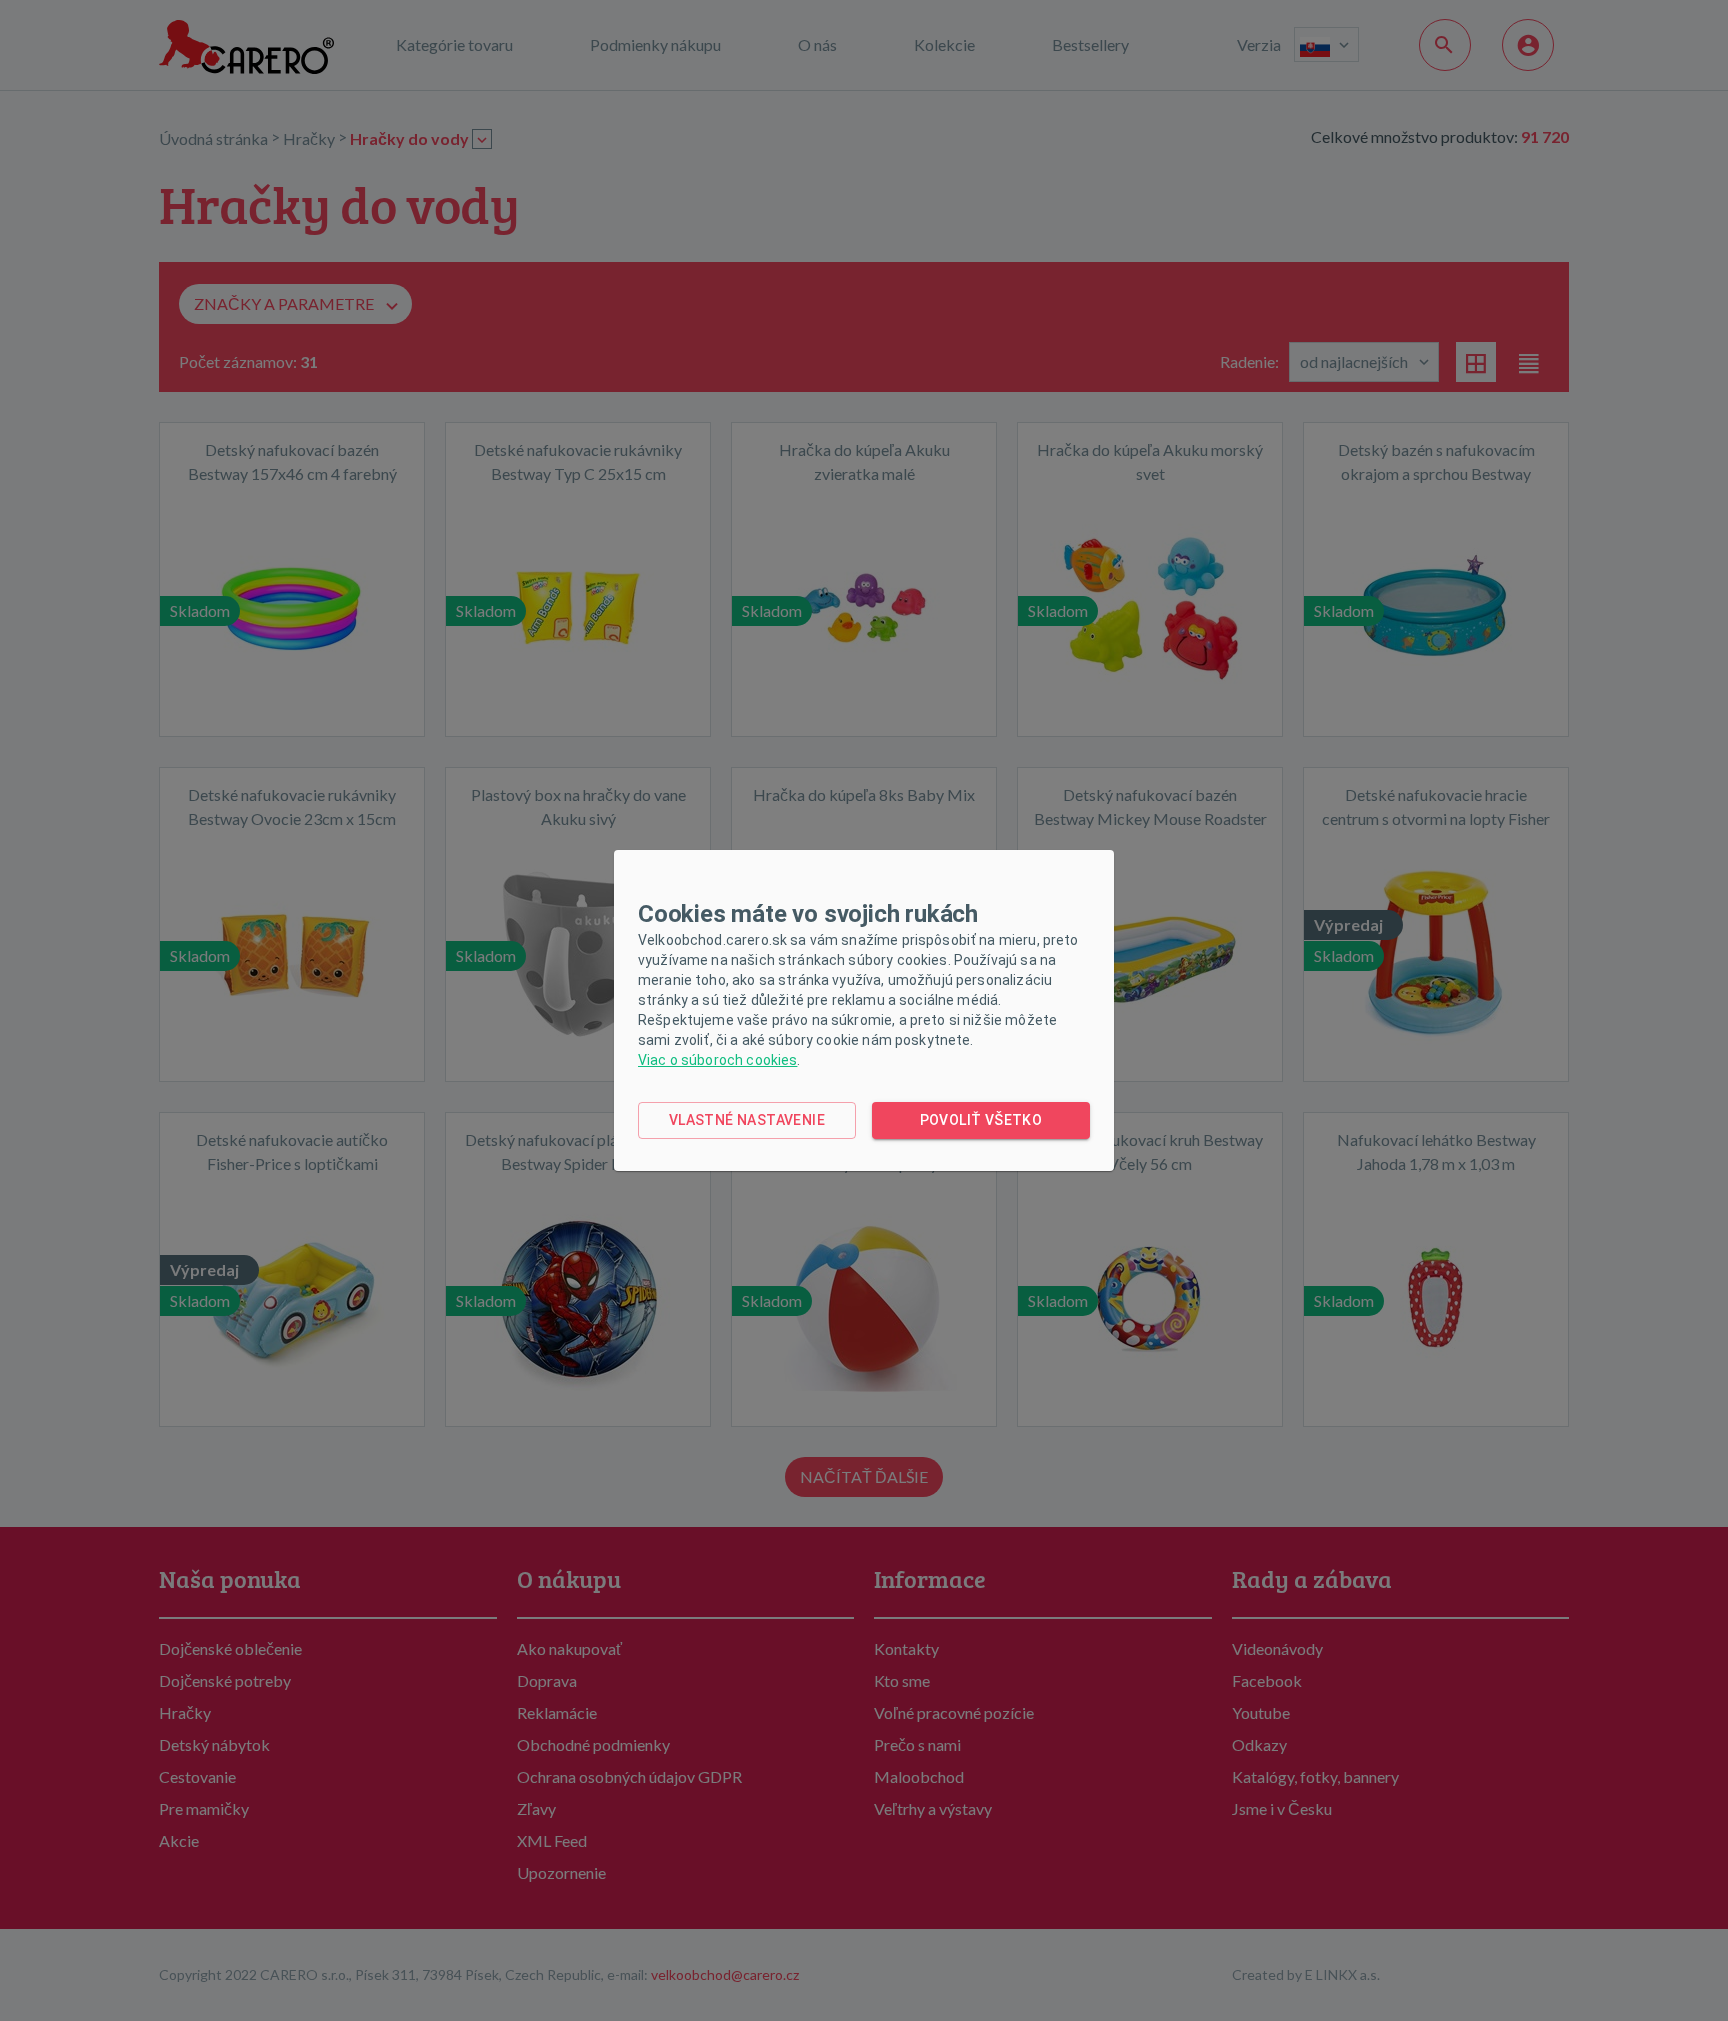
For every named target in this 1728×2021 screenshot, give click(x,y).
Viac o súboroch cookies (717, 1060)
